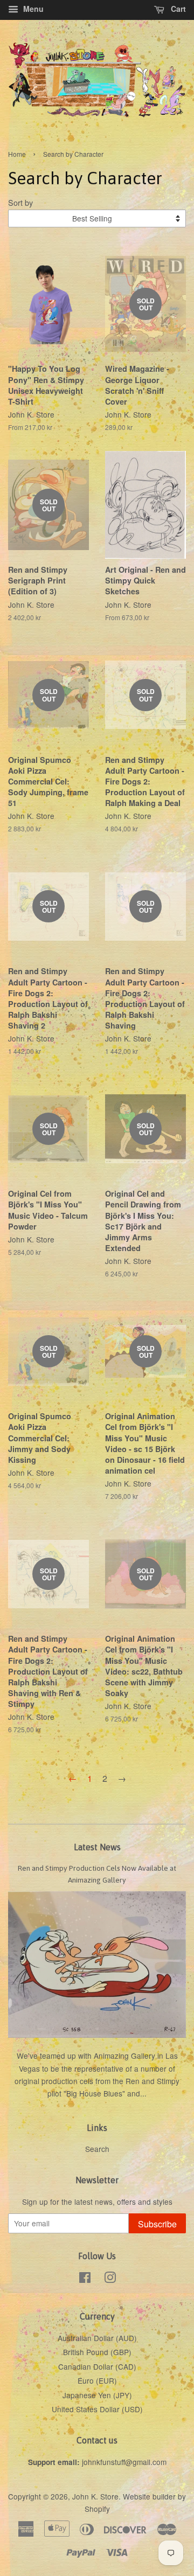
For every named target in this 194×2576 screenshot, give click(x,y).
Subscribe (157, 2224)
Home (17, 154)
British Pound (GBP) (97, 2352)
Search (97, 2149)
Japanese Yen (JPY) (97, 2395)
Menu (32, 9)
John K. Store (95, 2496)
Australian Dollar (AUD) (97, 2338)
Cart (177, 9)
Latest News (97, 1847)
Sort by (20, 202)
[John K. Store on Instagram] (110, 2279)
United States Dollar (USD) (97, 2409)
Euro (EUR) (97, 2380)
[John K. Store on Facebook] (85, 2279)
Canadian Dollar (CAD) (97, 2366)
